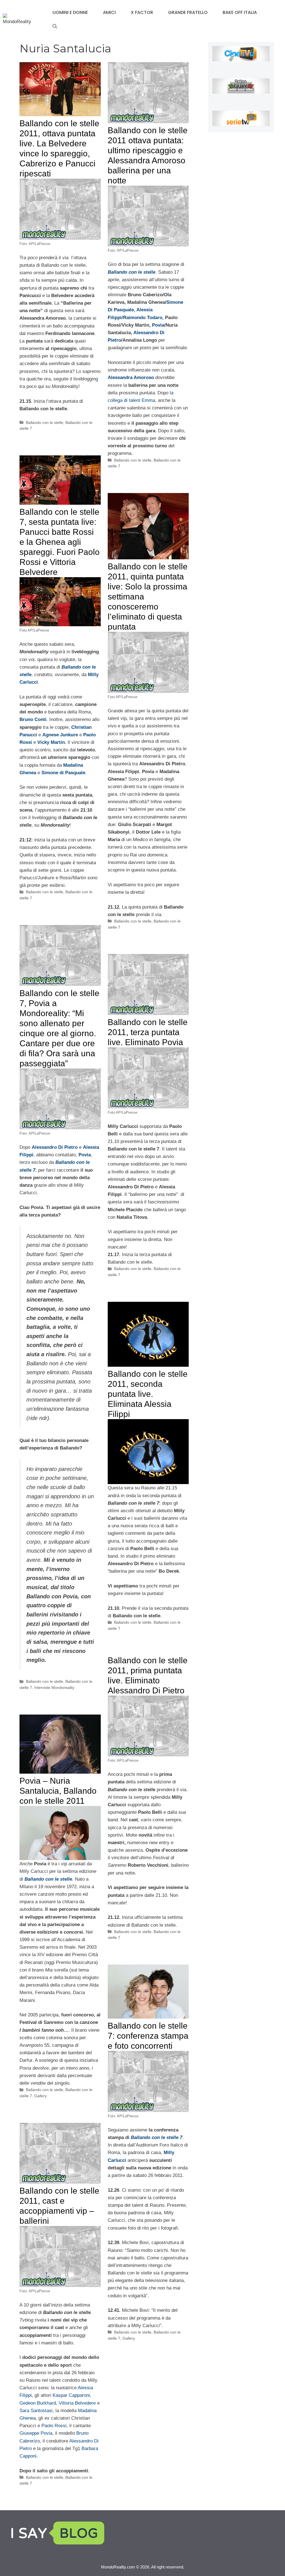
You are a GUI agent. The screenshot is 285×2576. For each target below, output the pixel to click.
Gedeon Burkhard (38, 2403)
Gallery (40, 2096)
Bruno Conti (33, 719)
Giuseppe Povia (36, 2433)
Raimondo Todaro (143, 318)
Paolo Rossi (54, 2426)
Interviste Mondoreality (54, 1688)
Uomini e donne (70, 12)
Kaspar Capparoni (71, 2395)
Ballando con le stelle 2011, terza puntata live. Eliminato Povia (148, 1032)
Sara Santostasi (36, 2411)
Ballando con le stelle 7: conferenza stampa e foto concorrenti (148, 2036)
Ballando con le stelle (45, 423)
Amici (109, 12)
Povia (158, 325)
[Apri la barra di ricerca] (55, 26)
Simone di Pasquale (63, 773)
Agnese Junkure (60, 735)
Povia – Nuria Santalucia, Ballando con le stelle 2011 (58, 1791)
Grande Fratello (188, 12)
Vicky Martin (51, 742)
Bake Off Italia (240, 12)
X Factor (142, 12)
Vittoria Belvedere (77, 2403)
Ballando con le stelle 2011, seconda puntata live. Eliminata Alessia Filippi (148, 1394)
